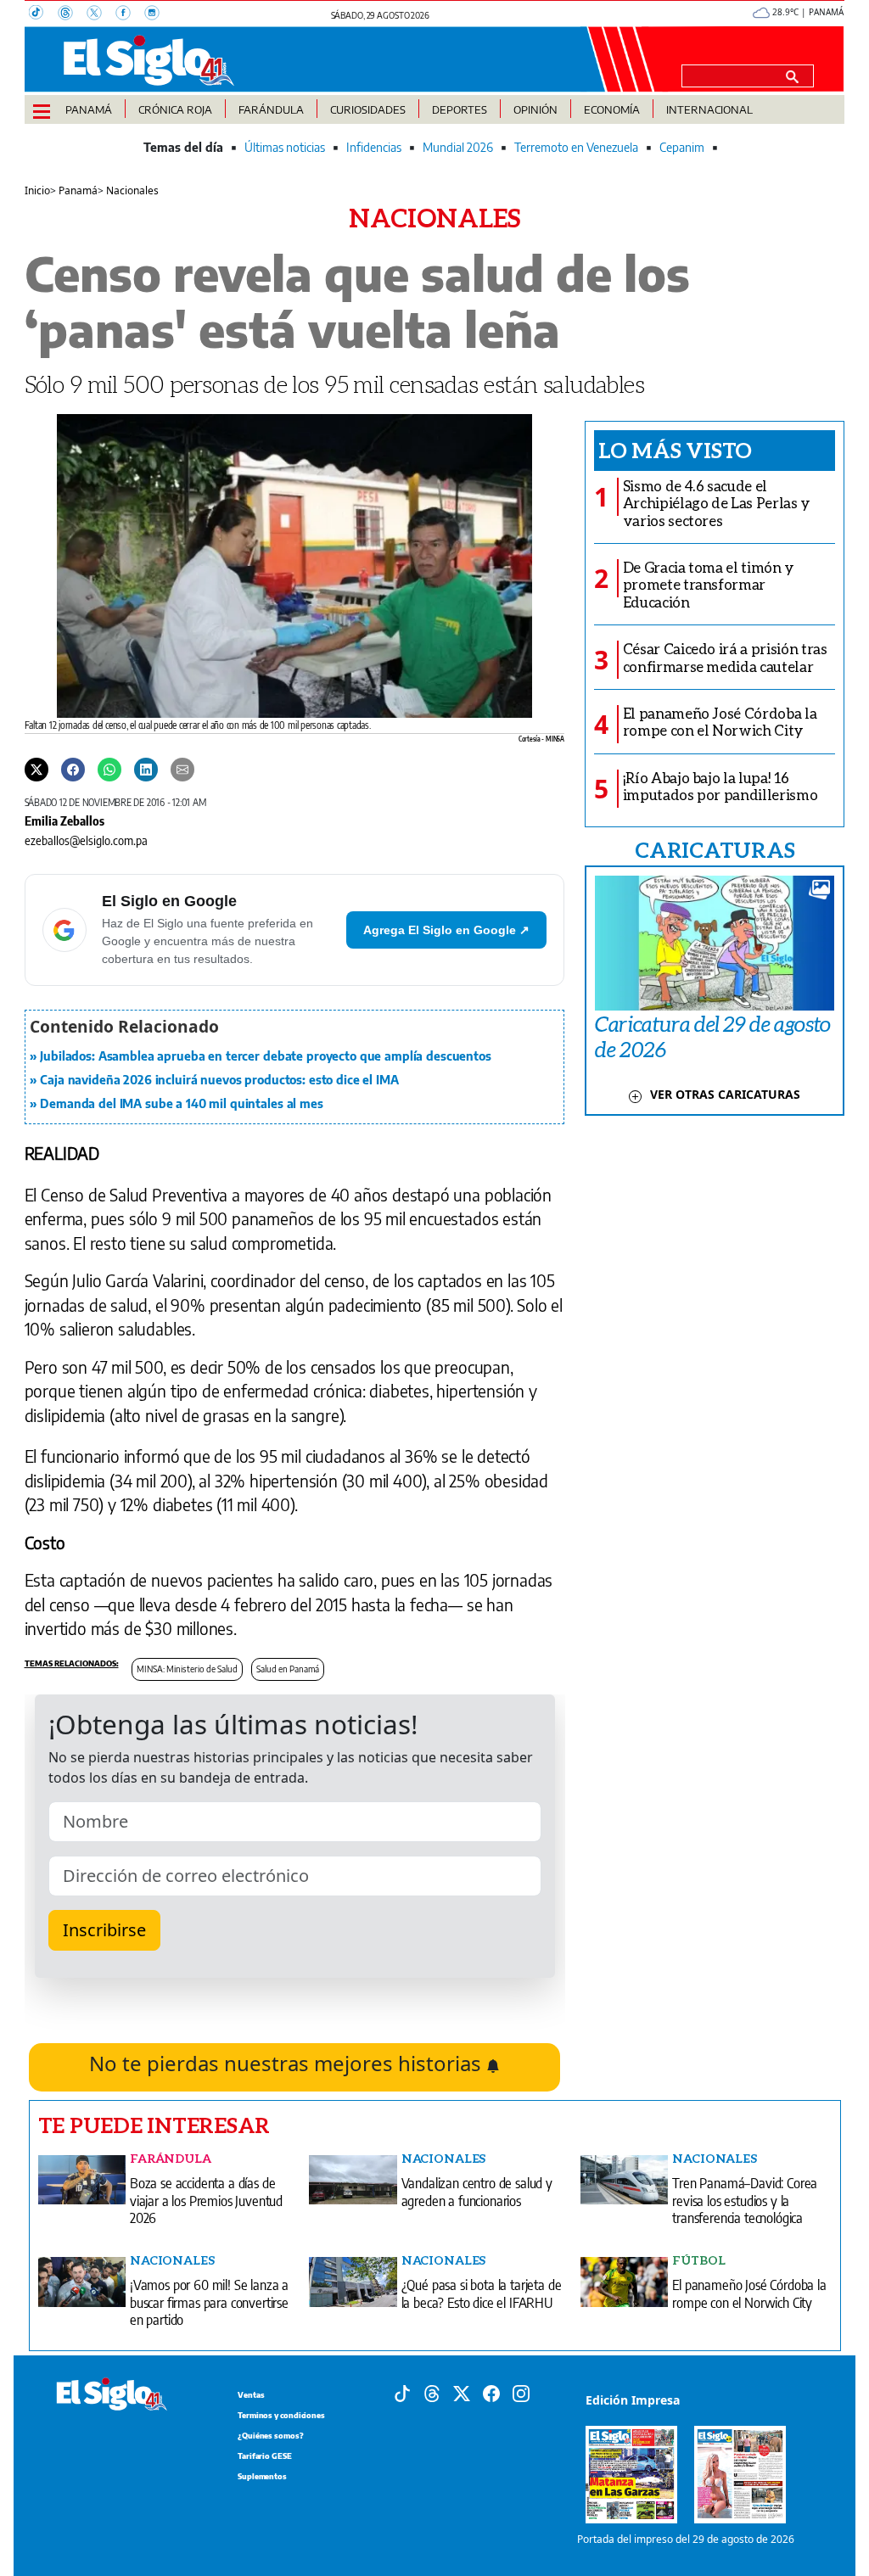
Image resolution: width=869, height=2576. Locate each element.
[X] (101, 14)
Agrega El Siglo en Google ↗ (446, 930)
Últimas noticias (285, 147)
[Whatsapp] (109, 769)
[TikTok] (43, 14)
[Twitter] (36, 769)
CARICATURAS (715, 849)
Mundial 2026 (458, 147)
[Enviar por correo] (182, 769)
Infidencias (374, 147)
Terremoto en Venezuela (576, 147)
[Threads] (72, 14)
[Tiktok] (402, 2393)
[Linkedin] (146, 769)
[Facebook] (130, 14)
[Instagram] (157, 14)
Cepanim (682, 147)
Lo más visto (675, 450)
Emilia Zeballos (64, 820)
